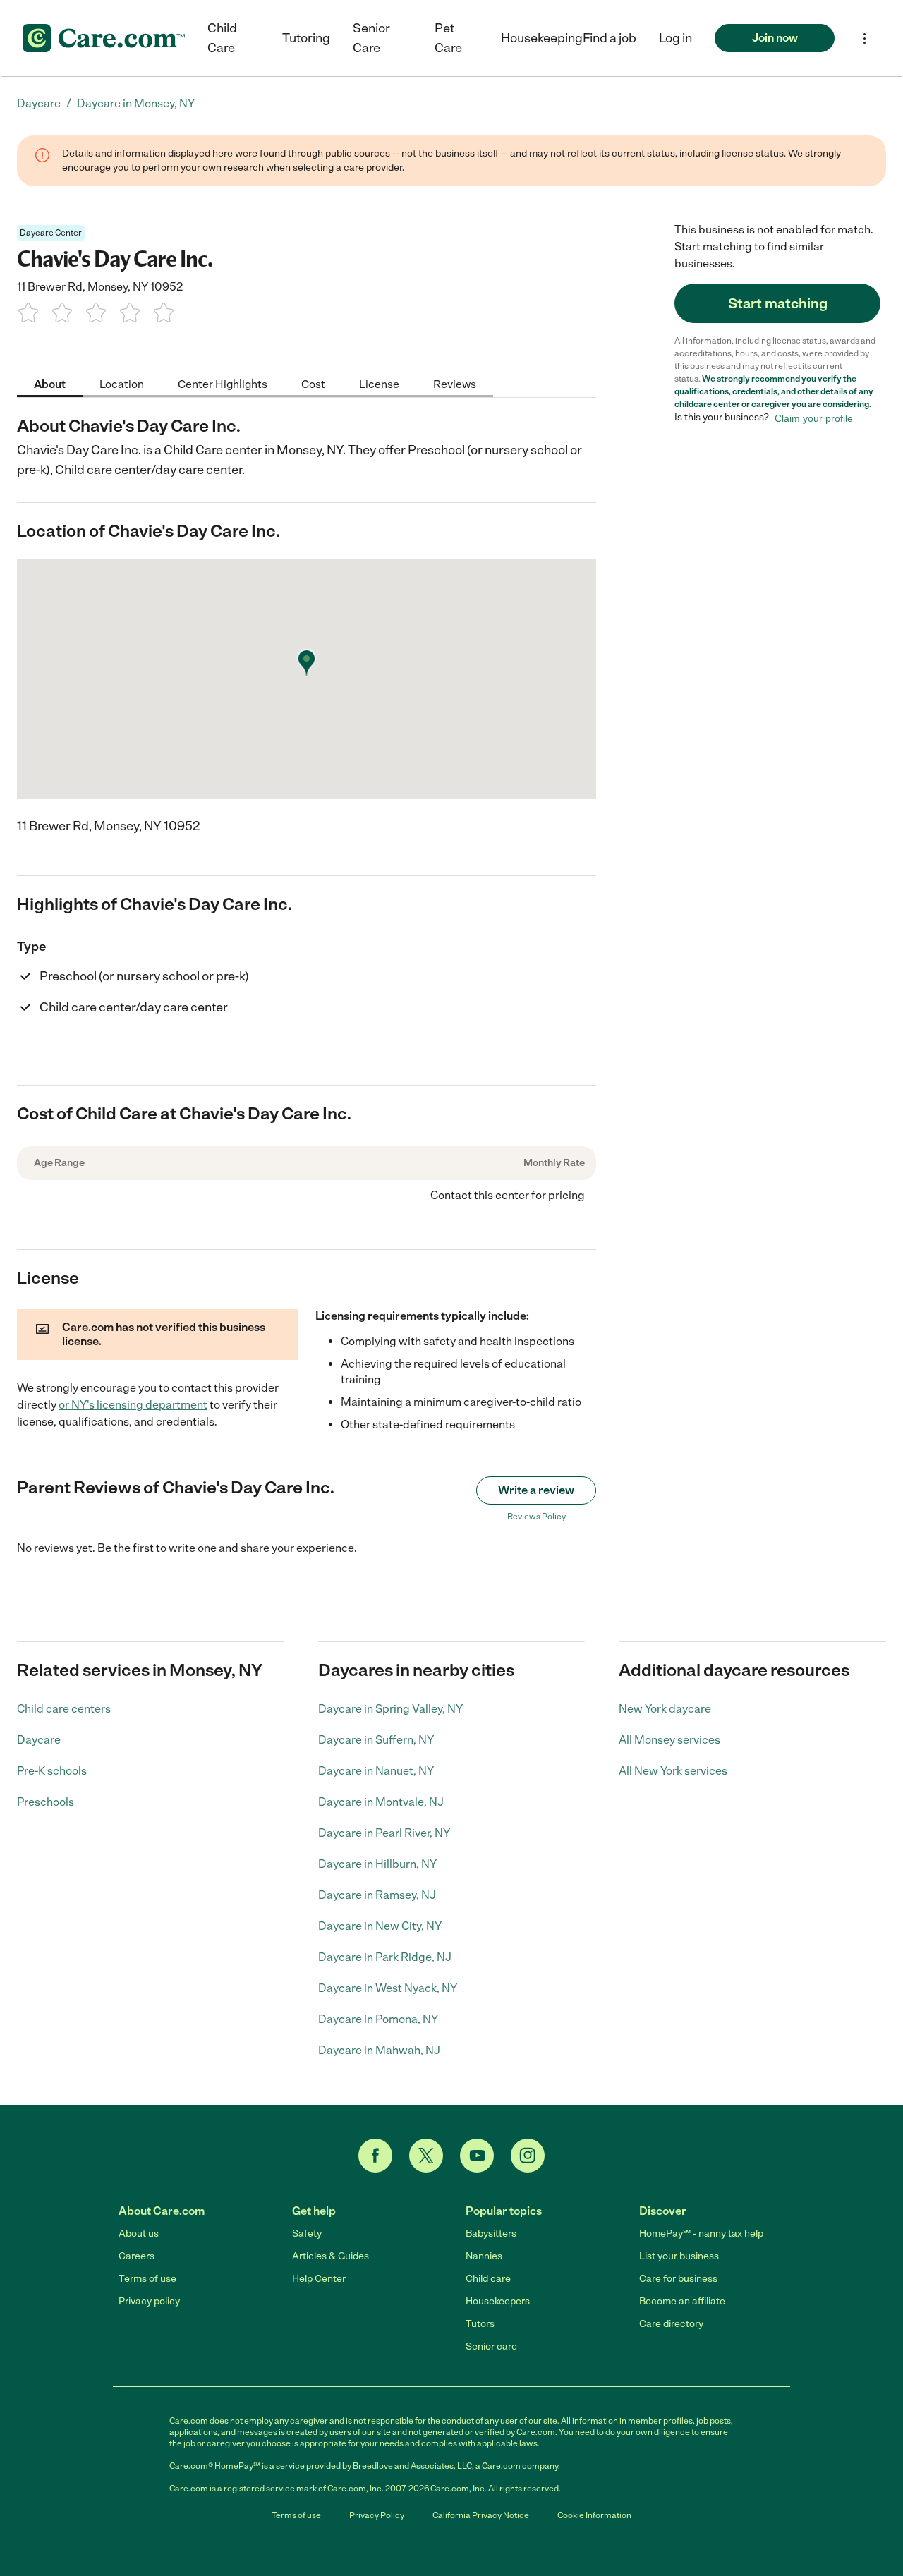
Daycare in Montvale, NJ (381, 1802)
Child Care (222, 38)
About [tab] (50, 383)
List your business (679, 2256)
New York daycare (665, 1709)
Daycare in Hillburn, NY (377, 1864)
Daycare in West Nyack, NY (388, 1988)
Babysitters (491, 2234)
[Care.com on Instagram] (528, 2156)
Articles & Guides (331, 2256)
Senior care (491, 2346)
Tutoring (306, 38)
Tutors (480, 2324)
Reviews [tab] (455, 383)
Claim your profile (814, 418)
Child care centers (64, 1709)
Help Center (319, 2279)
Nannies (484, 2256)
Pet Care (448, 38)
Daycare (39, 1740)
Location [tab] (122, 383)
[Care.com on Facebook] (375, 2156)
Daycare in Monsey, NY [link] (136, 103)
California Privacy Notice (481, 2515)
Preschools (46, 1802)
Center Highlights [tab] (223, 383)
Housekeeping (542, 38)
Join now (775, 38)
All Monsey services (669, 1740)
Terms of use (147, 2279)
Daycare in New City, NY (380, 1926)
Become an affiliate (682, 2301)
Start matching (778, 303)
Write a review (536, 1490)
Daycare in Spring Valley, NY (390, 1709)
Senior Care (371, 38)
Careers (137, 2256)
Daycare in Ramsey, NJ (377, 1895)
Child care (488, 2279)
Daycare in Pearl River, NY (384, 1833)
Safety (307, 2234)
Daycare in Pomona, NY (378, 2019)
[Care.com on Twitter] (426, 2156)
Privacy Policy (377, 2515)
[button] (675, 38)
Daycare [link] (39, 103)
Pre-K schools (52, 1771)
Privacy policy (149, 2301)
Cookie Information (594, 2515)
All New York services (673, 1771)
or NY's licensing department (133, 1405)
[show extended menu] (865, 38)
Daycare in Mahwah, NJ (379, 2050)
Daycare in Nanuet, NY (376, 1771)
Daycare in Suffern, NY (376, 1740)
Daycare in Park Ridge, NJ (385, 1957)
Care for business (678, 2279)
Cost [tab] (313, 383)
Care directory (671, 2324)
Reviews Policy (537, 1517)
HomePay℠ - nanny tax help (701, 2234)
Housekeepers (498, 2301)
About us (139, 2234)
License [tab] (379, 383)
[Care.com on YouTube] (477, 2156)
